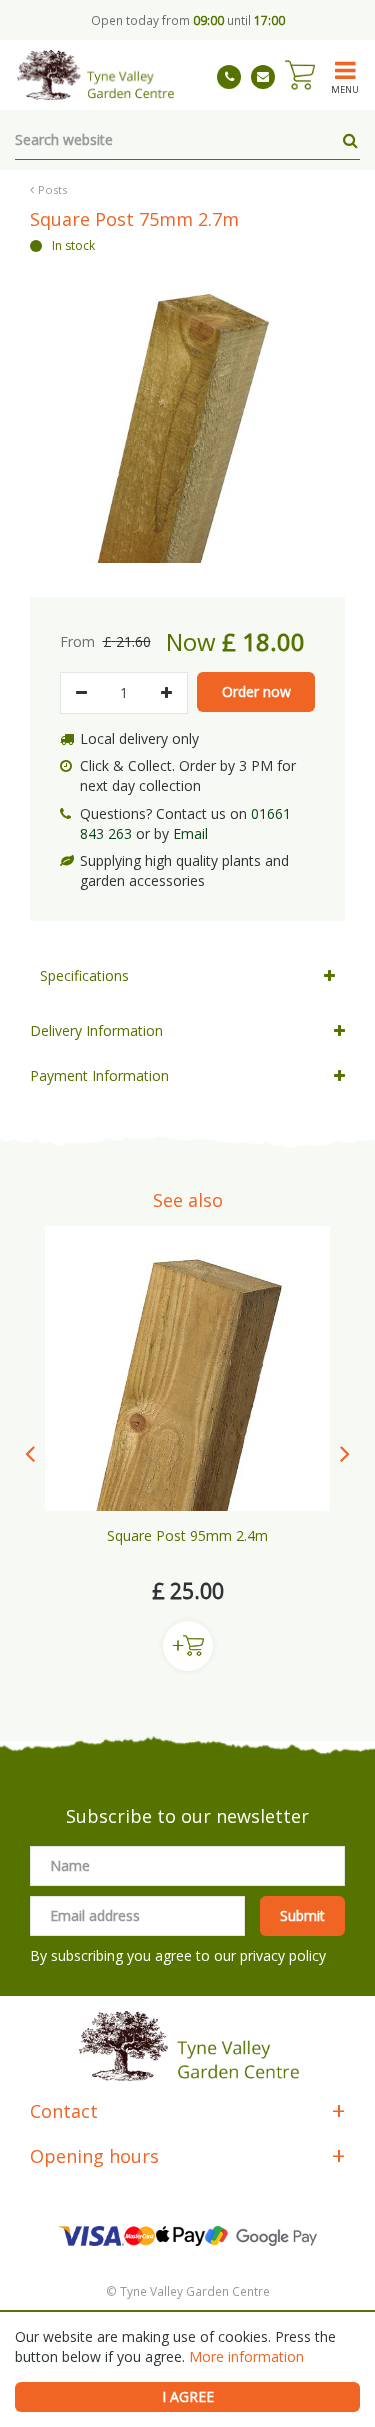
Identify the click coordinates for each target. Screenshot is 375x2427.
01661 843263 (229, 77)
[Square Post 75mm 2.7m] (187, 409)
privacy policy (283, 1955)
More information (246, 2356)
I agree (188, 2396)
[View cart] (300, 75)
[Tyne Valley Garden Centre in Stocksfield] (94, 75)
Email (190, 833)
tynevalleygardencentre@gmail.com (263, 77)
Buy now (188, 1646)
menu (345, 89)
